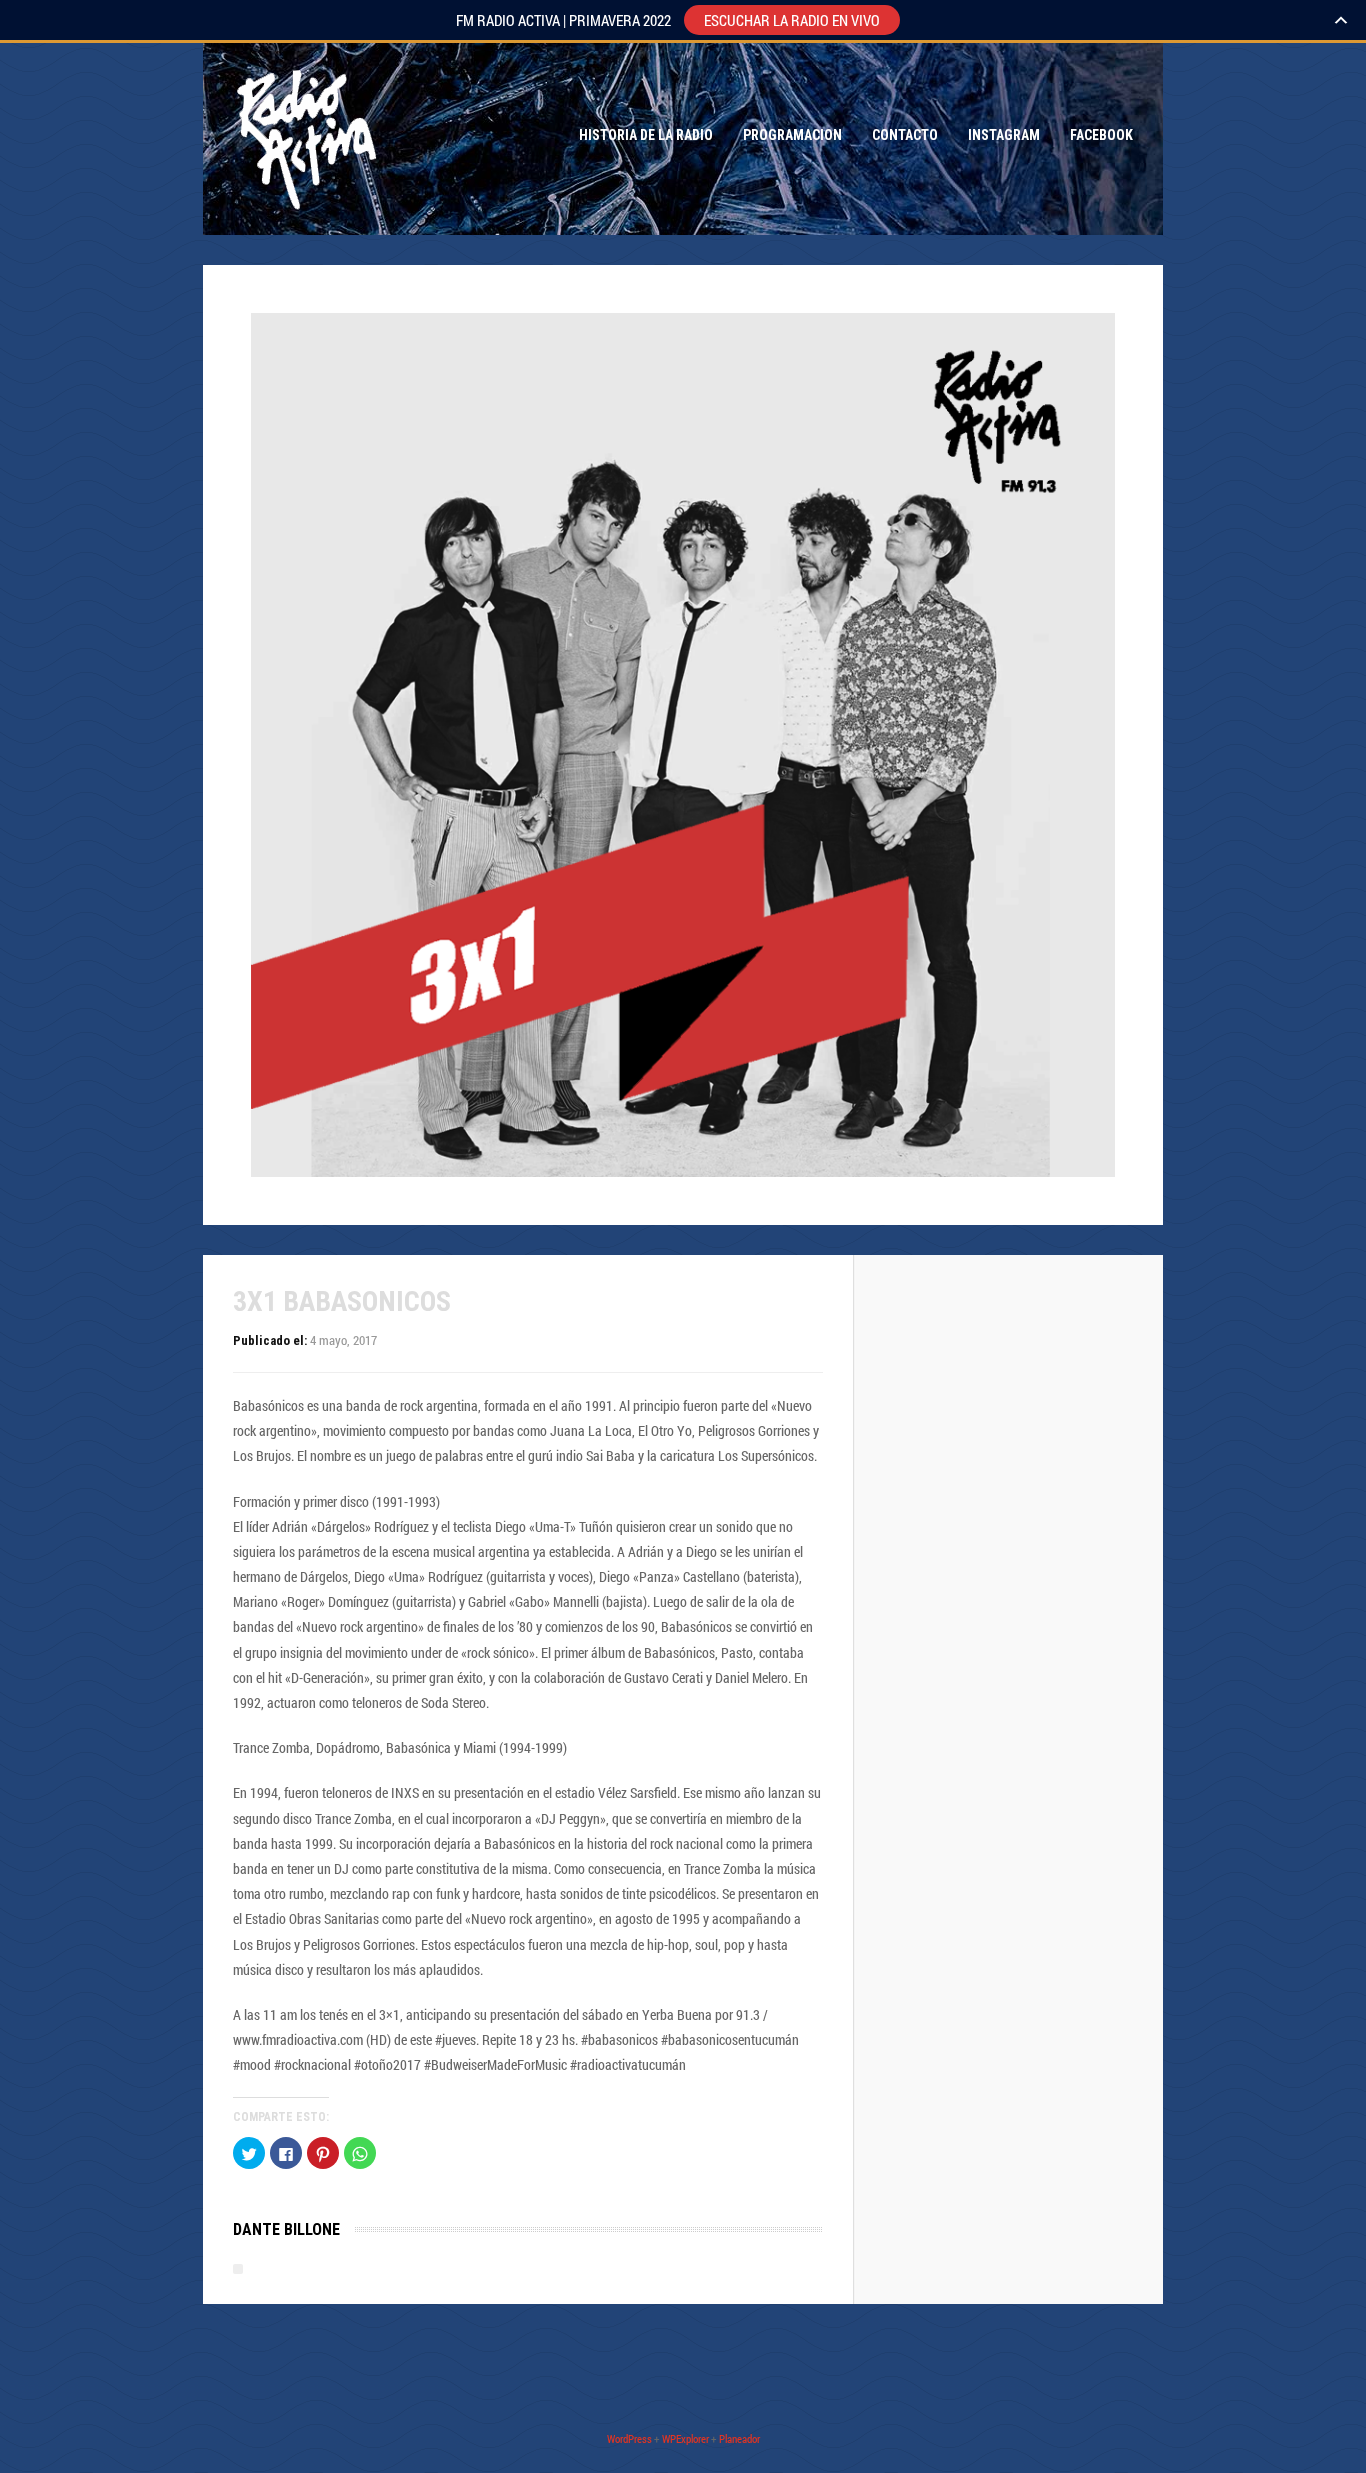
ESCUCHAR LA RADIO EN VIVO (792, 20)
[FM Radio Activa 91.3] (303, 135)
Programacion (792, 135)
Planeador (739, 2438)
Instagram (1004, 135)
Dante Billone (286, 2229)
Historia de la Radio (646, 135)
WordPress (629, 2438)
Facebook (1101, 135)
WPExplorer (685, 2438)
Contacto (905, 135)
